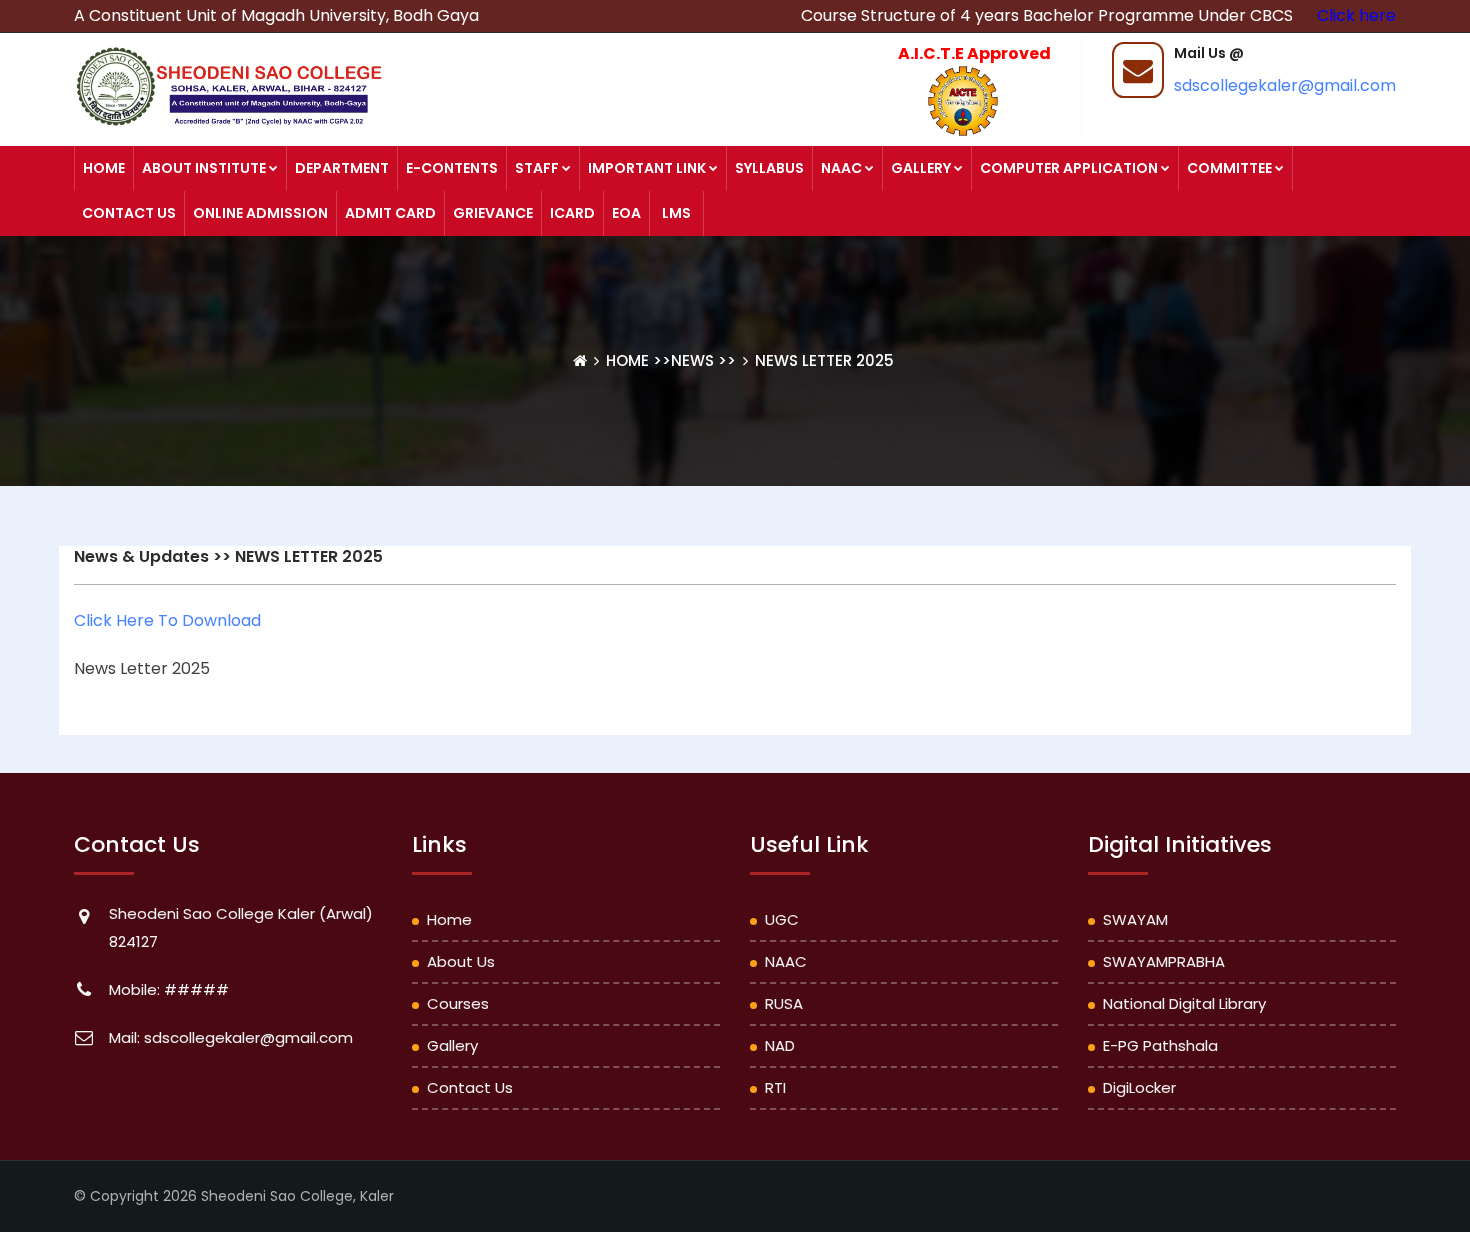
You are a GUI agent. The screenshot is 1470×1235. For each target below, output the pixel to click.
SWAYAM (1135, 919)
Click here (1356, 15)
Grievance (493, 213)
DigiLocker (1139, 1087)
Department (342, 168)
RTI (775, 1087)
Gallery (921, 168)
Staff (537, 168)
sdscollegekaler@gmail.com (1285, 85)
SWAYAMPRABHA (1164, 961)
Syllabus (769, 168)
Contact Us (129, 213)
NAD (780, 1045)
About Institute (204, 168)
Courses (458, 1003)
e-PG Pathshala (1160, 1045)
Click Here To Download (167, 620)
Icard (572, 213)
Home (104, 168)
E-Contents (452, 168)
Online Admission (260, 213)
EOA (626, 213)
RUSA (784, 1003)
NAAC (841, 168)
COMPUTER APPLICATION (1069, 168)
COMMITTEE (1229, 168)
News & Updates (141, 556)
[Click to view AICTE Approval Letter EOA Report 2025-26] (953, 99)
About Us (461, 961)
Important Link (647, 168)
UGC (782, 919)
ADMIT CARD (390, 213)
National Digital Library (1184, 1003)
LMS (676, 213)
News (692, 360)
